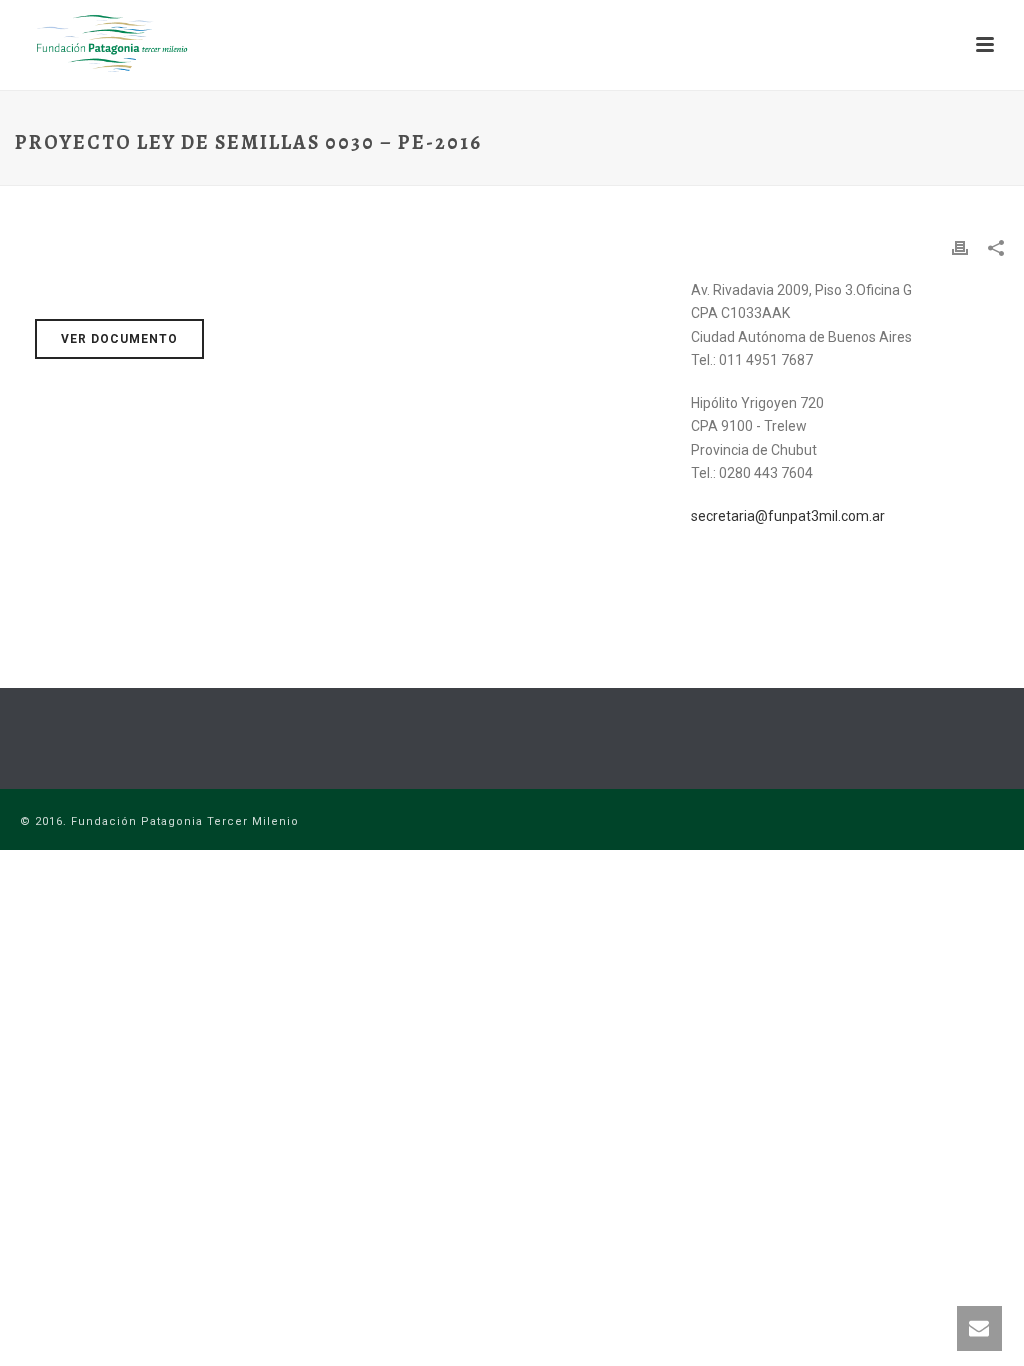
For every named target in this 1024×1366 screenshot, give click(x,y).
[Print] (960, 247)
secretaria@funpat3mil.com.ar (788, 516)
